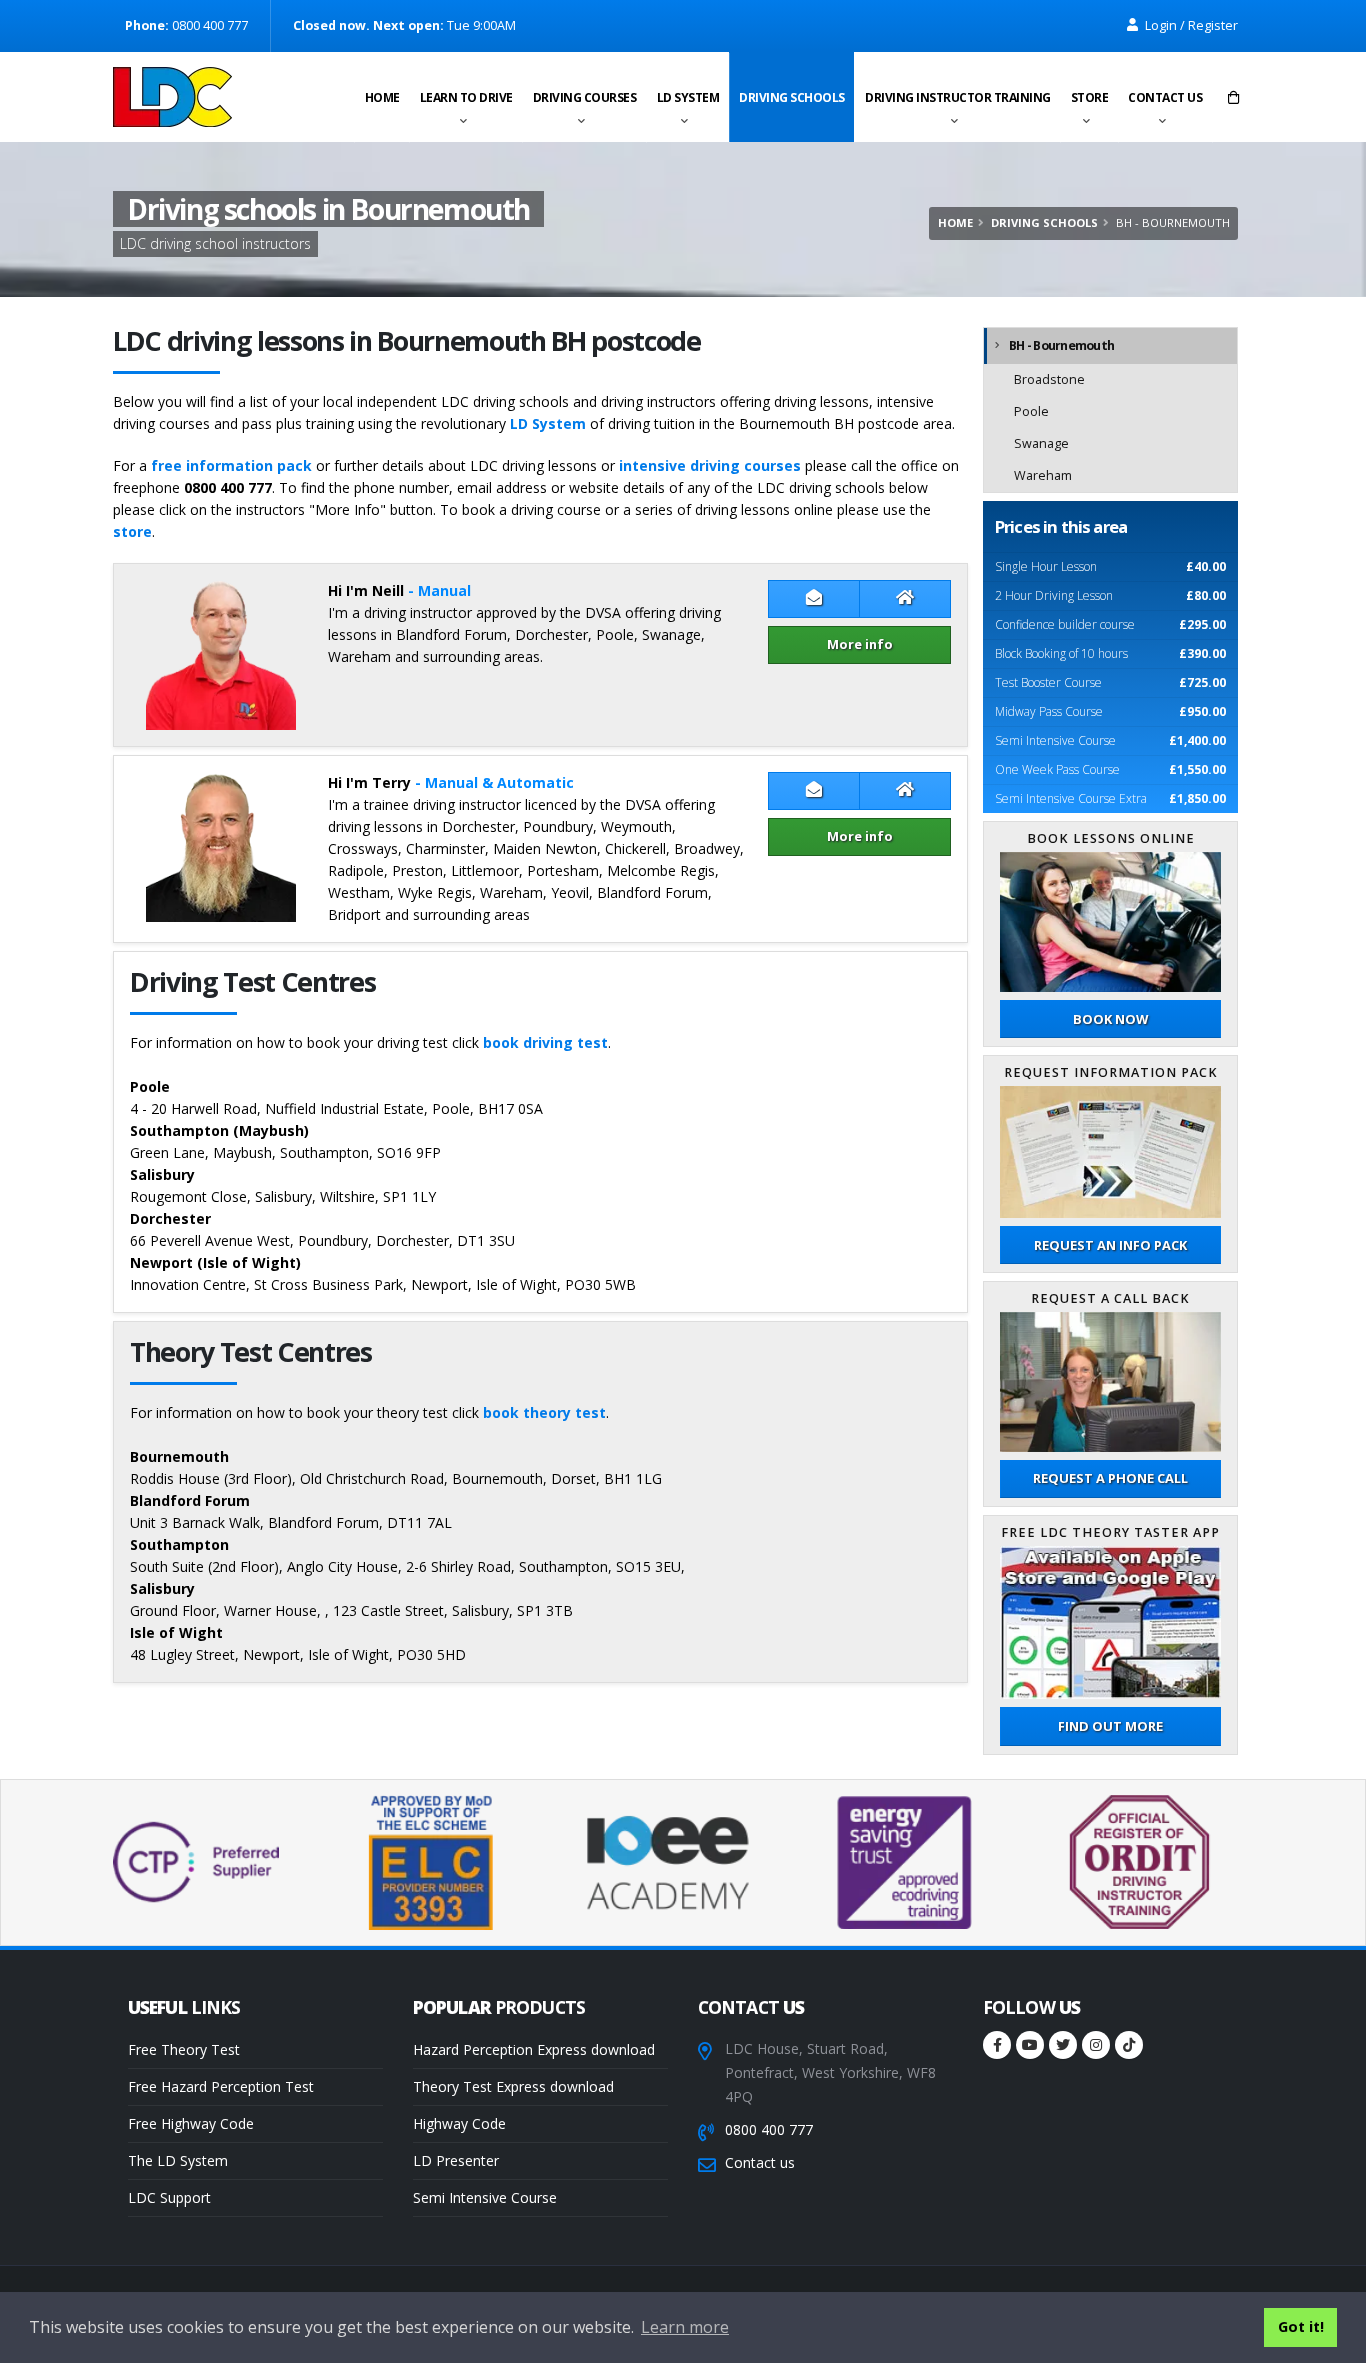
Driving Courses (585, 97)
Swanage (1041, 443)
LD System (688, 97)
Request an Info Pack (1110, 1245)
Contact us (1165, 97)
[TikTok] (1129, 2045)
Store (1090, 97)
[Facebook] (997, 2045)
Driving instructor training (958, 97)
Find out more (1110, 1726)
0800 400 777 (769, 2129)
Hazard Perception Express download (534, 2049)
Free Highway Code (191, 2123)
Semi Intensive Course (485, 2197)
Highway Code (459, 2123)
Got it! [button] (1301, 2326)
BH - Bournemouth (1061, 345)
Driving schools (792, 97)
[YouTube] (1030, 2045)
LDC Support (169, 2197)
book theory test (544, 1412)
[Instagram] (1096, 2045)
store (132, 531)
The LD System (178, 2160)
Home (382, 97)
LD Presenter (456, 2160)
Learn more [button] (685, 2327)
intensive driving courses (710, 465)
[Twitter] (1063, 2045)
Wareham (1043, 475)
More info (860, 644)
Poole (1031, 411)
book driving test (545, 1042)
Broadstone (1049, 379)
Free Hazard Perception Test (221, 2086)
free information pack (231, 465)
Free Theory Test (184, 2049)
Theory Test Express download (513, 2086)
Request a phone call (1110, 1478)
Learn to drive (466, 97)
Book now (1110, 1019)
